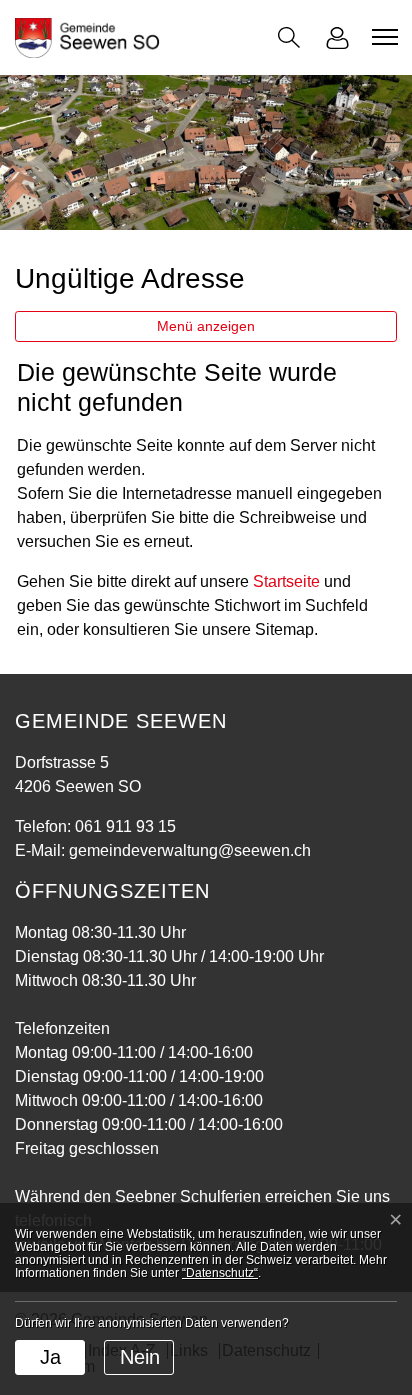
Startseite (286, 581)
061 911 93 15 (125, 826)
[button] (289, 37)
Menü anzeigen (206, 326)
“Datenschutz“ (220, 1273)
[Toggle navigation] (382, 37)
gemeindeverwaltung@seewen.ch (190, 850)
